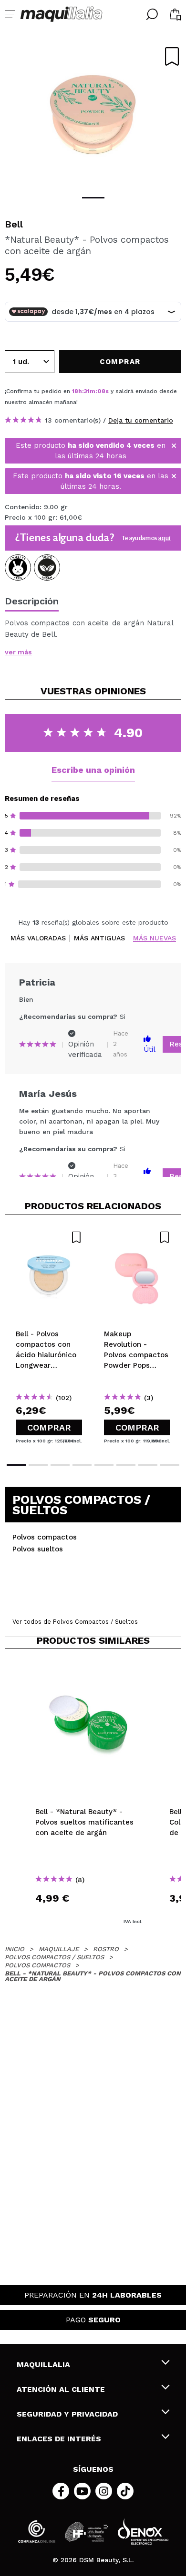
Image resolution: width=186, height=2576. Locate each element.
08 (101, 391)
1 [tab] (93, 198)
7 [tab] (148, 1465)
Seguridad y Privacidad (67, 2414)
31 (87, 391)
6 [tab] (126, 1465)
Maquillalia (43, 2364)
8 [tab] (170, 1465)
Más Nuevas (155, 938)
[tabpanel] (93, 114)
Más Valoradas (38, 938)
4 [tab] (82, 1465)
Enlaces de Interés (59, 2439)
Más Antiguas (99, 938)
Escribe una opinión (93, 770)
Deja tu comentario (141, 420)
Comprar (49, 1427)
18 (75, 391)
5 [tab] (104, 1465)
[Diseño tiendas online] (143, 2532)
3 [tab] (60, 1465)
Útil (150, 1049)
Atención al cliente (61, 2389)
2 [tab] (38, 1465)
